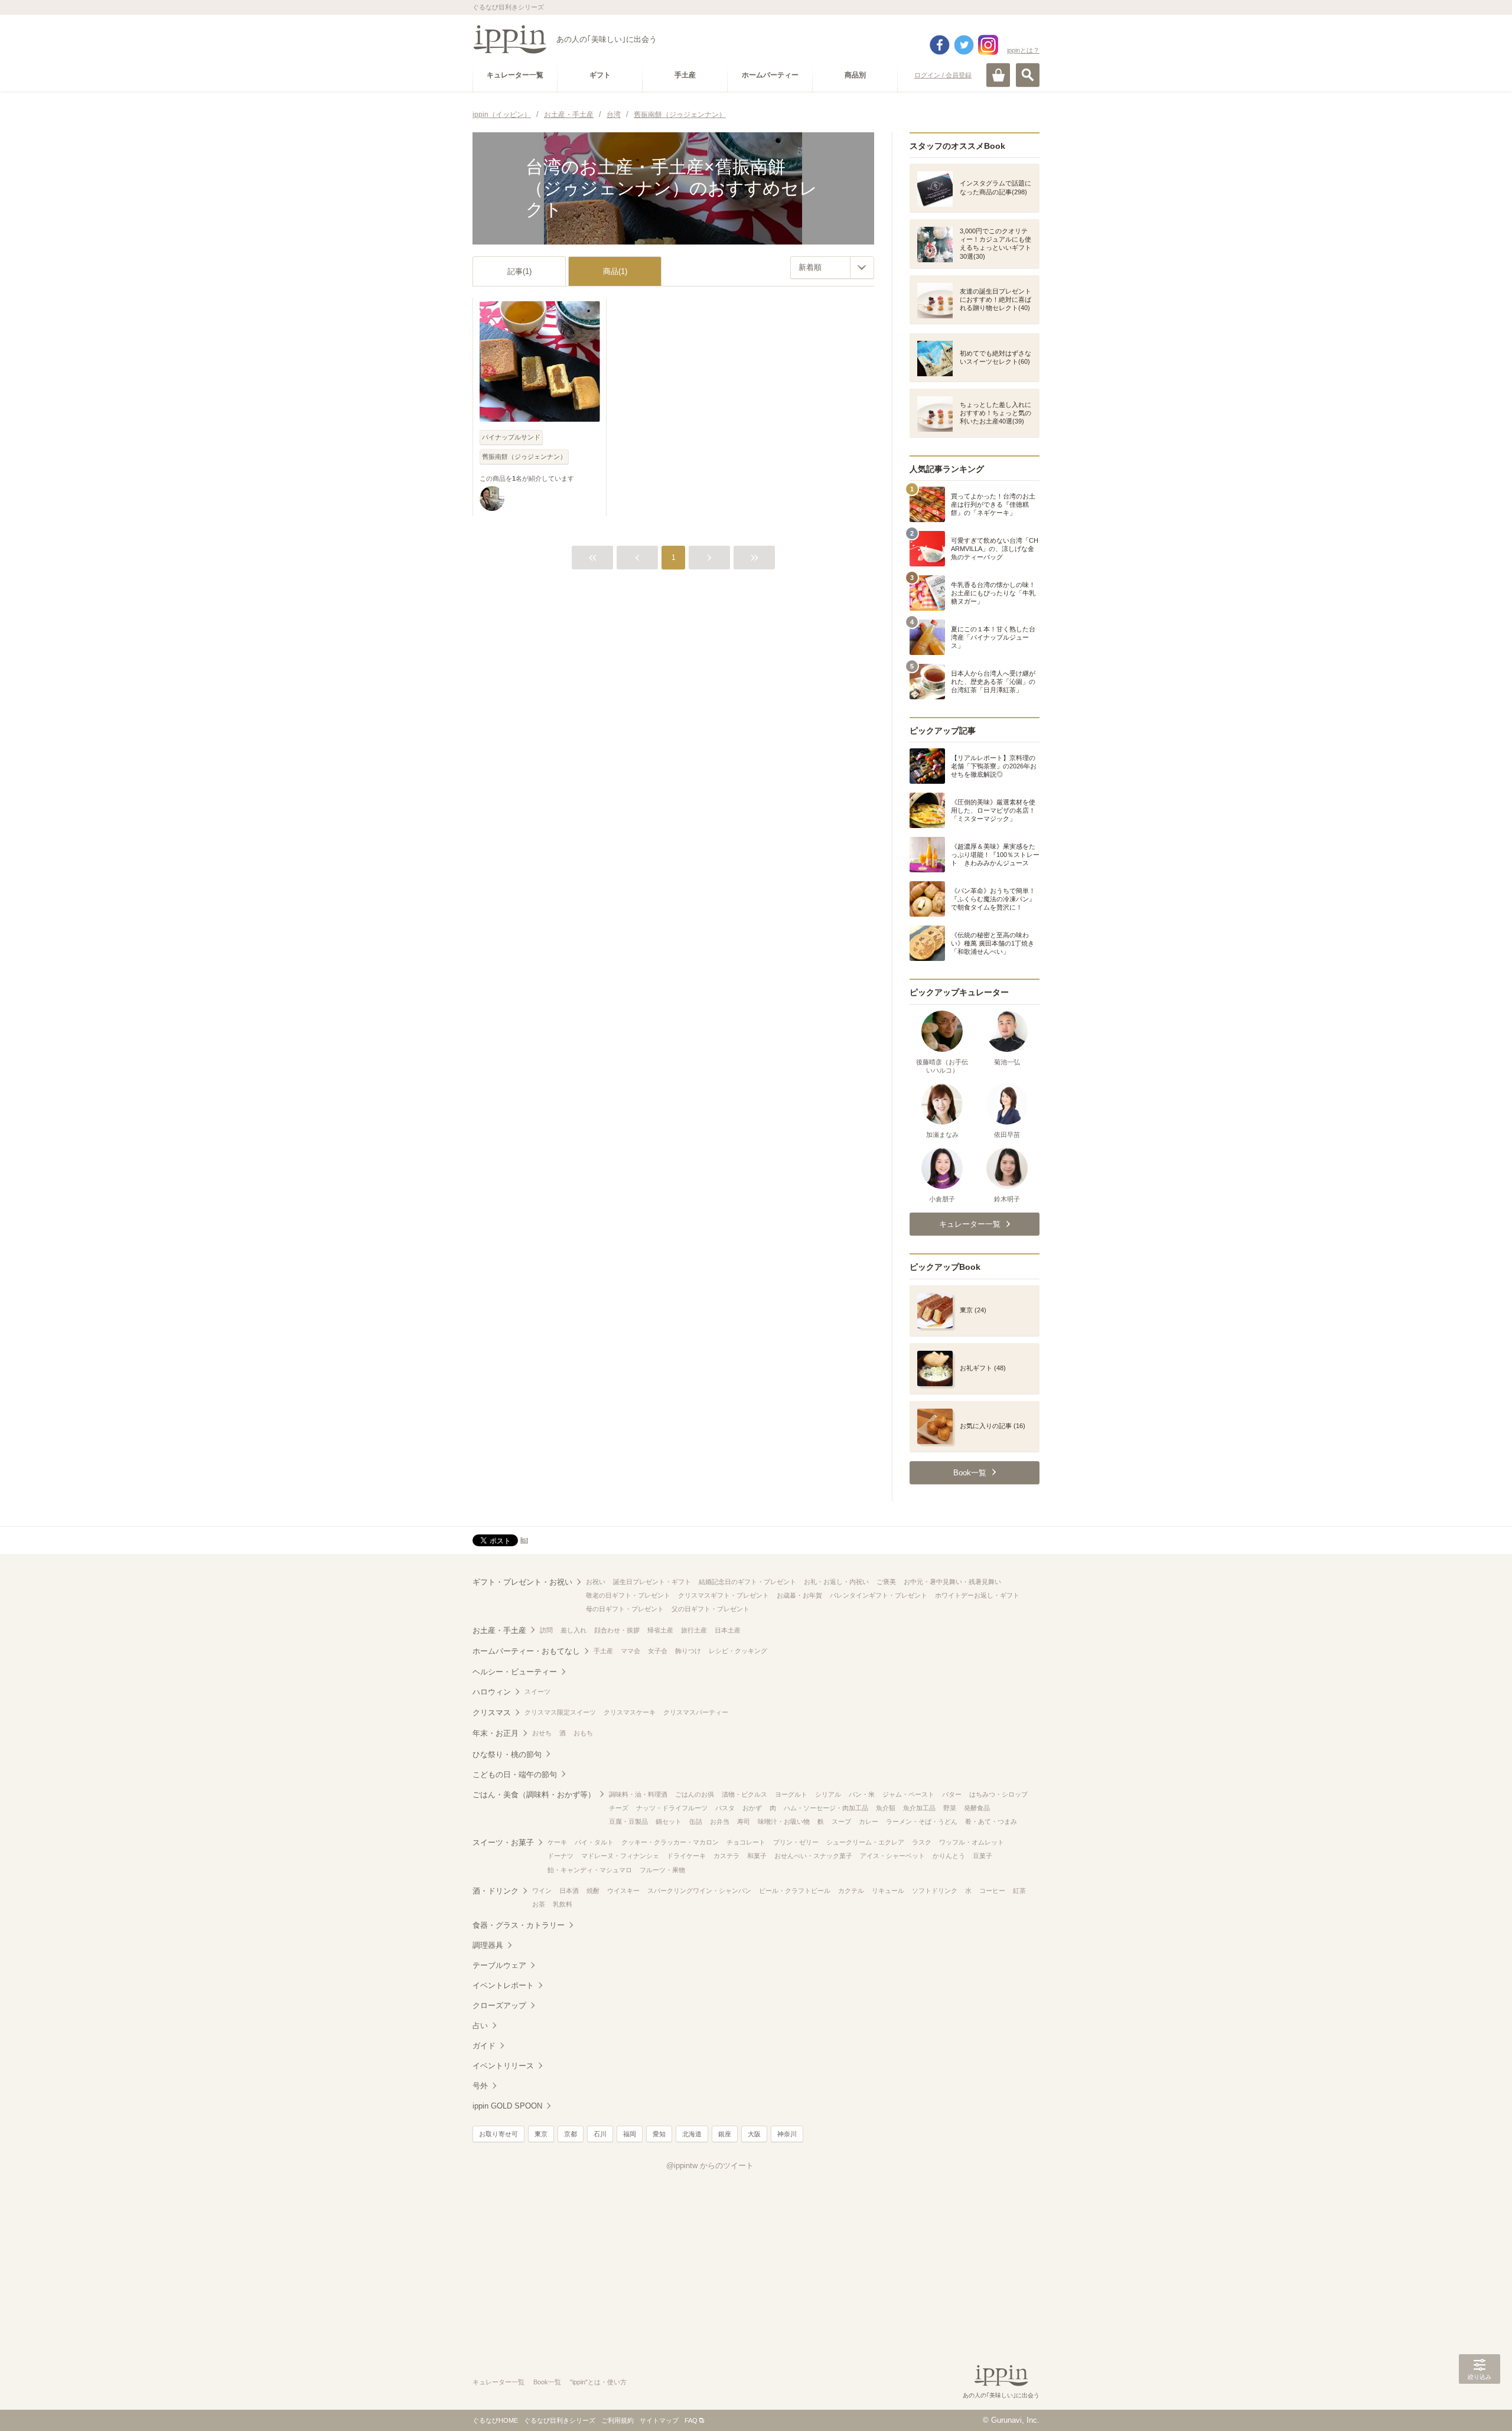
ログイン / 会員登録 (943, 75)
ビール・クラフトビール (795, 1891)
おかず (752, 1808)
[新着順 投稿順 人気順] (832, 268)
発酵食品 (977, 1808)
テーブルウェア (499, 1965)
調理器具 (488, 1945)
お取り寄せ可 (498, 2134)
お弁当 (720, 1821)
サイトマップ (659, 2420)
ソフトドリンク (935, 1891)
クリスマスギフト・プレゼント (724, 1595)
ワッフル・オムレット (972, 1842)
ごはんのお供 (695, 1794)
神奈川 (787, 2134)
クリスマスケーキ (630, 1712)
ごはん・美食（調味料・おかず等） (534, 1795)
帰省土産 (660, 1630)
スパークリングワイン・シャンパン (699, 1891)
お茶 (539, 1904)
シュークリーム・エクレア (865, 1842)
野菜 (950, 1808)
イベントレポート (503, 1985)
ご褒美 (886, 1582)
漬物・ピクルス (744, 1794)
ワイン (542, 1891)
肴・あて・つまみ (991, 1821)
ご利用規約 (617, 2420)
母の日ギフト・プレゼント (625, 1609)
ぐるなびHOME (495, 2420)
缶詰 (696, 1821)
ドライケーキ (686, 1856)
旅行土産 (694, 1630)
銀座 (725, 2134)
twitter (964, 45)
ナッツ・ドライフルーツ (672, 1808)
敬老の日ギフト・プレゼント (628, 1595)
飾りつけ (688, 1651)
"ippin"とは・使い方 (598, 2382)
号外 (480, 2086)
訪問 (546, 1630)
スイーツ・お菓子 (503, 1842)
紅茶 (1019, 1891)
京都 (571, 2134)
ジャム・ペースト (908, 1794)
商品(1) (615, 271)
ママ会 (630, 1651)
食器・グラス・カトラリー (519, 1925)
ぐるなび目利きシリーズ (560, 2420)
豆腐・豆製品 (628, 1821)
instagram (988, 45)
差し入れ (573, 1630)
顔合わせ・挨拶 (617, 1630)
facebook (940, 45)
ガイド (484, 2046)
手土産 (603, 1651)
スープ (841, 1821)
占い (480, 2026)
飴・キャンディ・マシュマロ (590, 1870)
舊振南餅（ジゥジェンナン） (524, 457)
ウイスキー (623, 1891)
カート (998, 75)
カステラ (726, 1856)
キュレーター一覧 (498, 2382)
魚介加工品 (919, 1808)
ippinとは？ (1023, 50)
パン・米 (862, 1794)
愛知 (659, 2134)
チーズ (619, 1808)
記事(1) (519, 271)
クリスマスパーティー (696, 1712)
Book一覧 (547, 2382)
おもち (583, 1733)
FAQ (691, 2420)
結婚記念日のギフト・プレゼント (747, 1582)
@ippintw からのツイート (710, 2166)
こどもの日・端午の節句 (515, 1775)
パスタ (725, 1808)
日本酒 (569, 1891)
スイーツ (537, 1692)
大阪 (754, 2134)
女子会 (658, 1651)
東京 (541, 2134)
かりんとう (949, 1856)
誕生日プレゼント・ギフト (652, 1582)
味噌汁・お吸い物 (784, 1821)
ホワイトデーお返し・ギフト (977, 1595)
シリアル (828, 1794)
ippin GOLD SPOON (507, 2106)
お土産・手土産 (499, 1630)
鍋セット (669, 1821)
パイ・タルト (594, 1842)
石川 (600, 2134)
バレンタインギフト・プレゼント (879, 1595)
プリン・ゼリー (796, 1842)
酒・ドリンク (496, 1891)
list (524, 1540)
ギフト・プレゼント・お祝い (522, 1582)
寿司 (744, 1821)
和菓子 (757, 1856)
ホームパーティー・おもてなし (526, 1651)
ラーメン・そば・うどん (922, 1821)
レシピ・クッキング (738, 1651)
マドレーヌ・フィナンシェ (620, 1856)
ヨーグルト (791, 1794)
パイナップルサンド (511, 437)
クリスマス (492, 1713)
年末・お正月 (496, 1733)
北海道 (692, 2134)
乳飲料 (563, 1904)
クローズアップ (499, 2005)
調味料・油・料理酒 (638, 1794)
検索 (1028, 75)
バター (952, 1794)
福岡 (630, 2134)
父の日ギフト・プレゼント (711, 1609)
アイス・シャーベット (892, 1856)
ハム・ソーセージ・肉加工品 (826, 1808)
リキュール (888, 1891)
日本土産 (728, 1630)
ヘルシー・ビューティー (515, 1672)
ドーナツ (561, 1856)
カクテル (851, 1891)
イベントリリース (503, 2066)
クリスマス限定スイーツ (560, 1712)
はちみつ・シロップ (998, 1794)
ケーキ (557, 1842)
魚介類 (886, 1808)
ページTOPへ (1480, 2404)
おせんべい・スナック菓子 (813, 1856)
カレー (869, 1821)
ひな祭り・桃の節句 (507, 1754)
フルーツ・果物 (662, 1870)
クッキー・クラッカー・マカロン (670, 1842)
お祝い (596, 1582)
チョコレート (746, 1842)
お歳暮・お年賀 (799, 1595)
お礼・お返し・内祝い (836, 1582)
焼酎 (593, 1891)
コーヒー (992, 1891)
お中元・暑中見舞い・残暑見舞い (952, 1582)
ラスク (922, 1842)
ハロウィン (492, 1692)
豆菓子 (983, 1856)
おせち (542, 1733)
